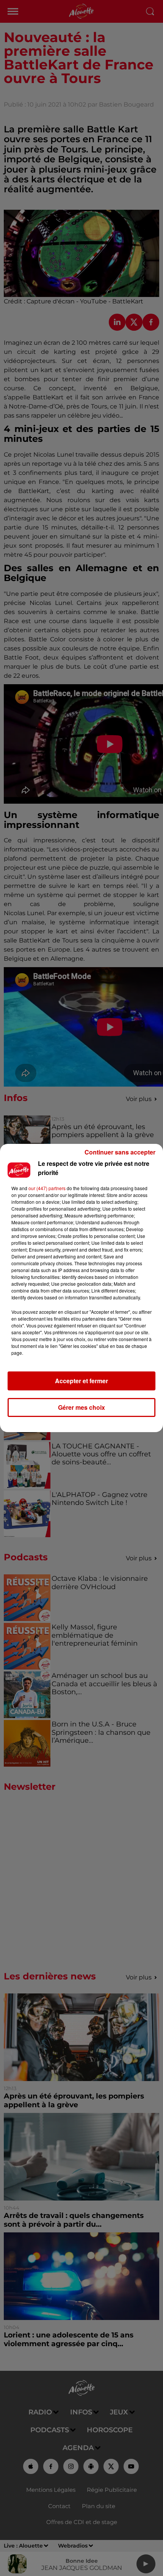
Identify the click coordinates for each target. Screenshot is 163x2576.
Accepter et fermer (81, 1381)
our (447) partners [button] (47, 1188)
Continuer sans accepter (120, 1152)
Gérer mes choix (81, 1407)
